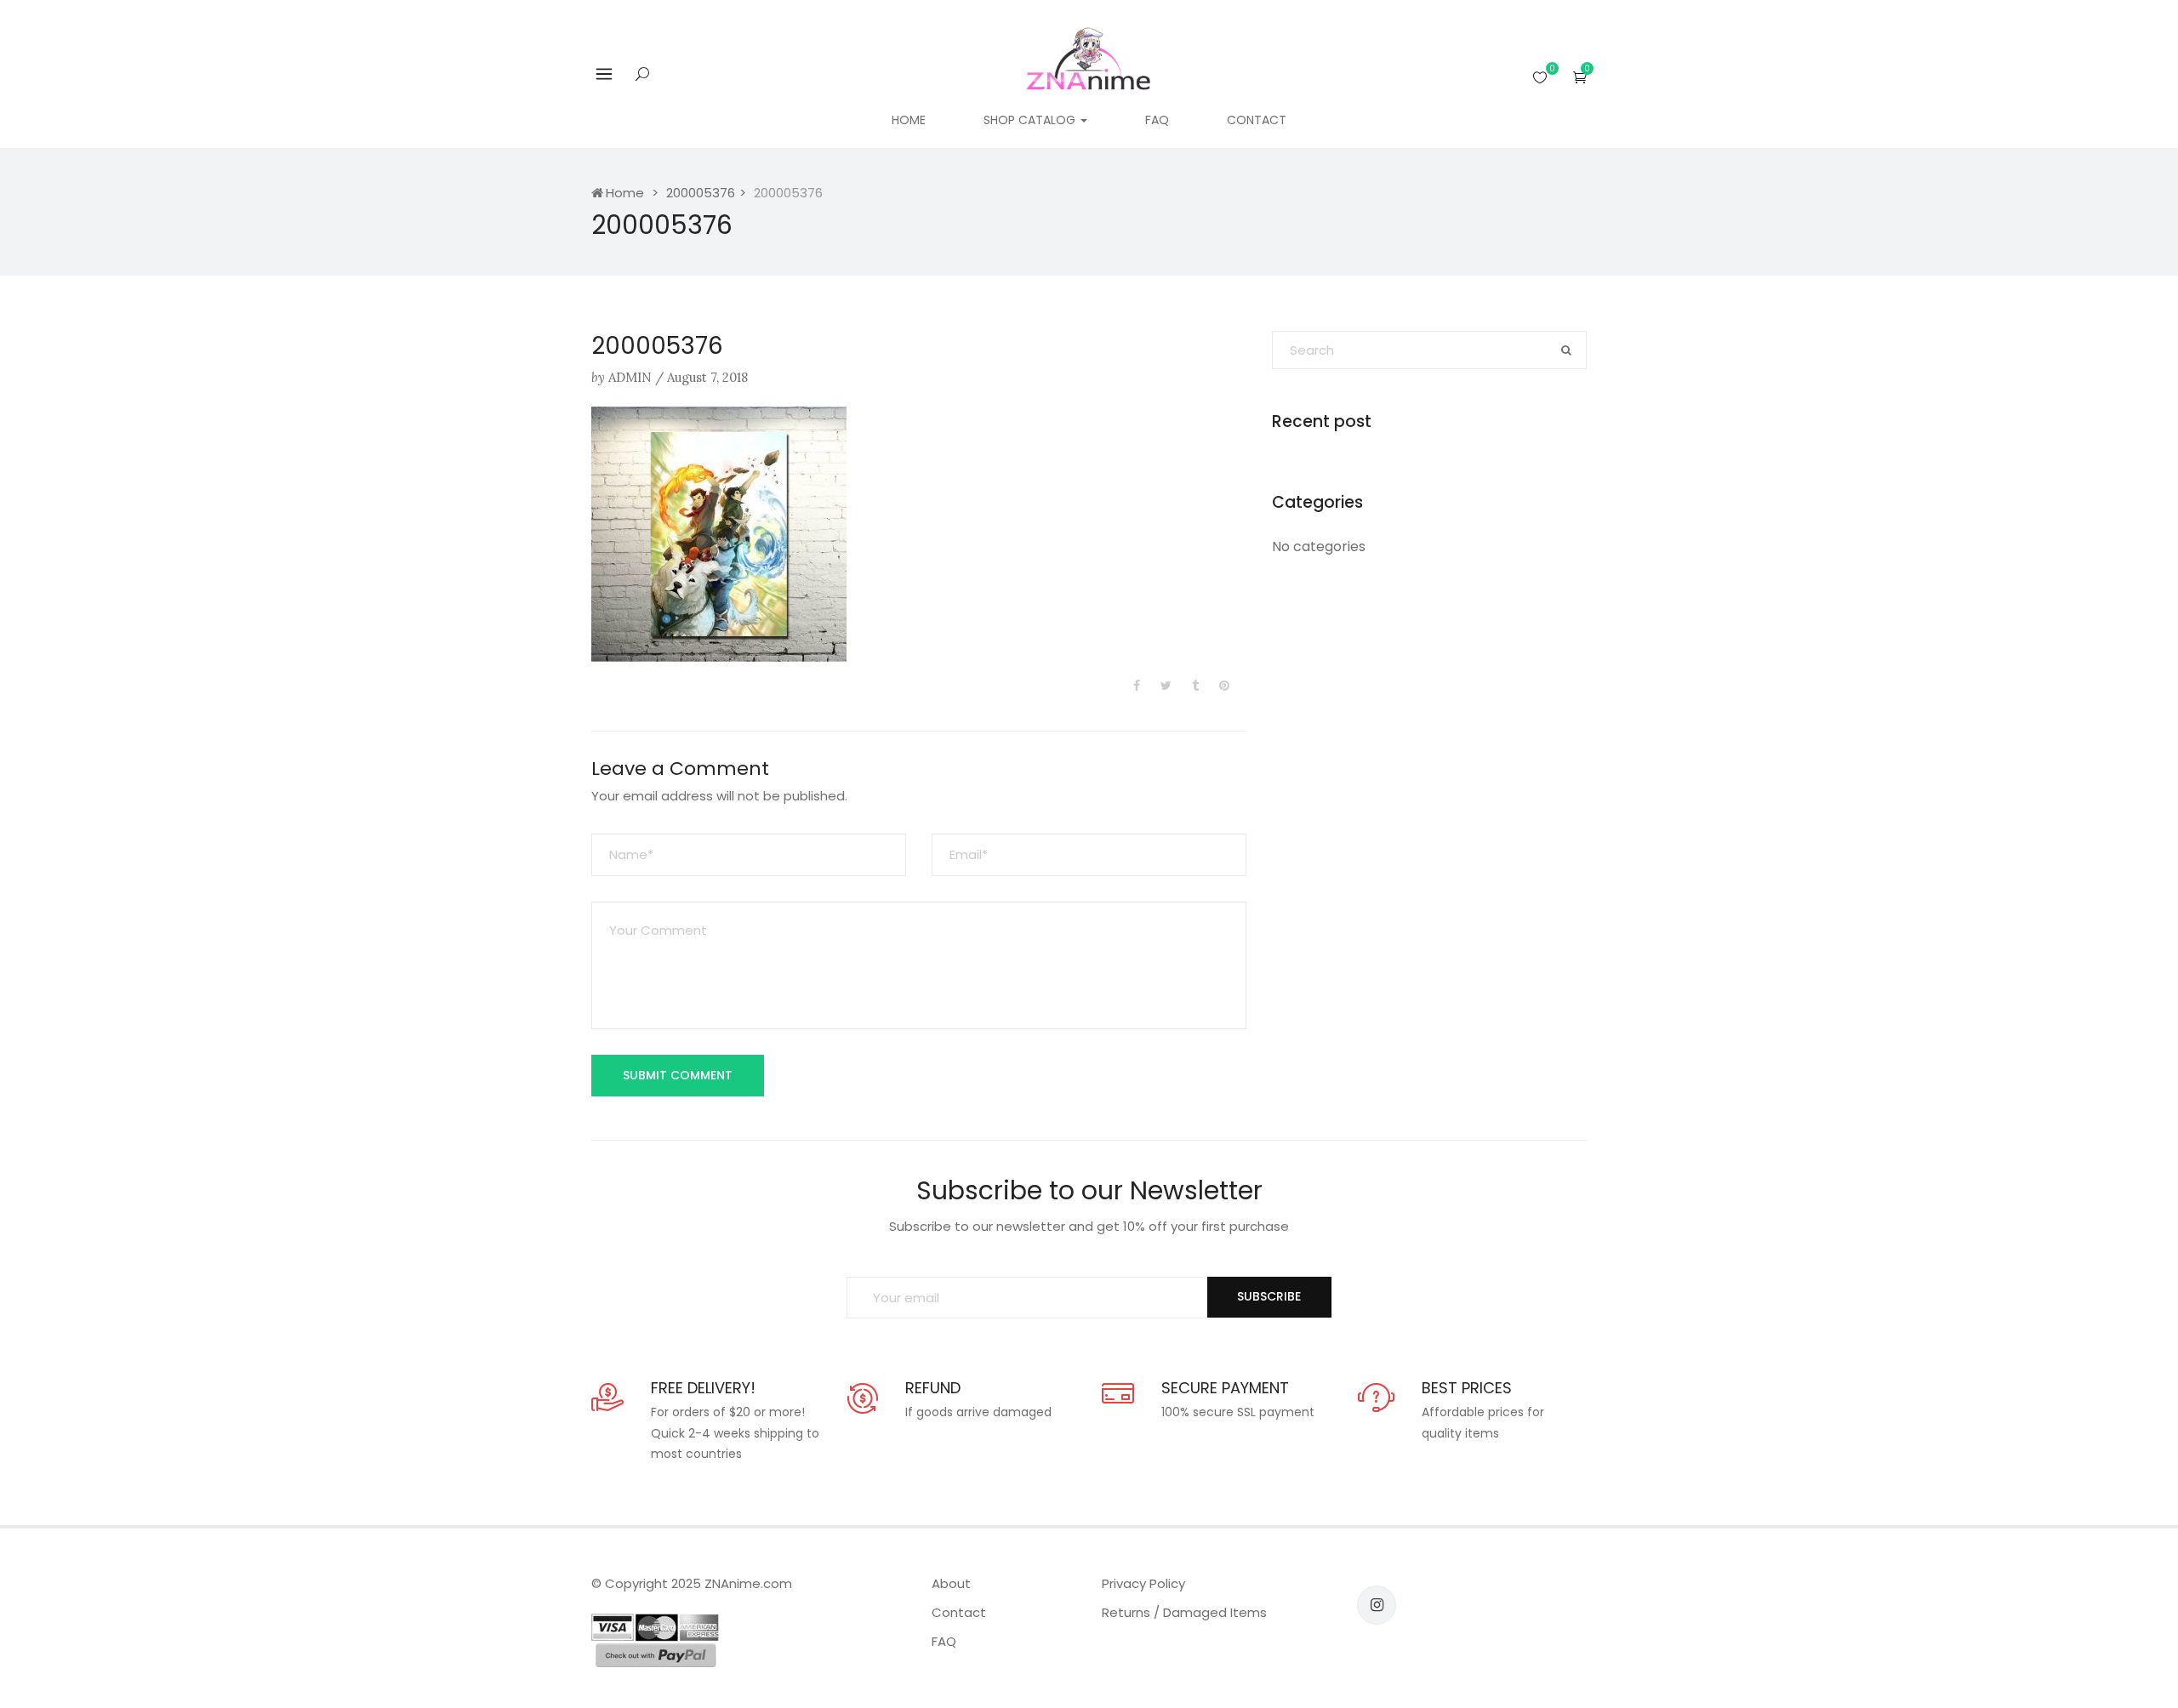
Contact (1257, 120)
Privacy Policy (1143, 1583)
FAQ (1157, 120)
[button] (1580, 77)
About (951, 1583)
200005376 (701, 193)
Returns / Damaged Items (1184, 1612)
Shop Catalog (1031, 120)
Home (909, 120)
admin (630, 377)
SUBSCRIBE (1269, 1296)
